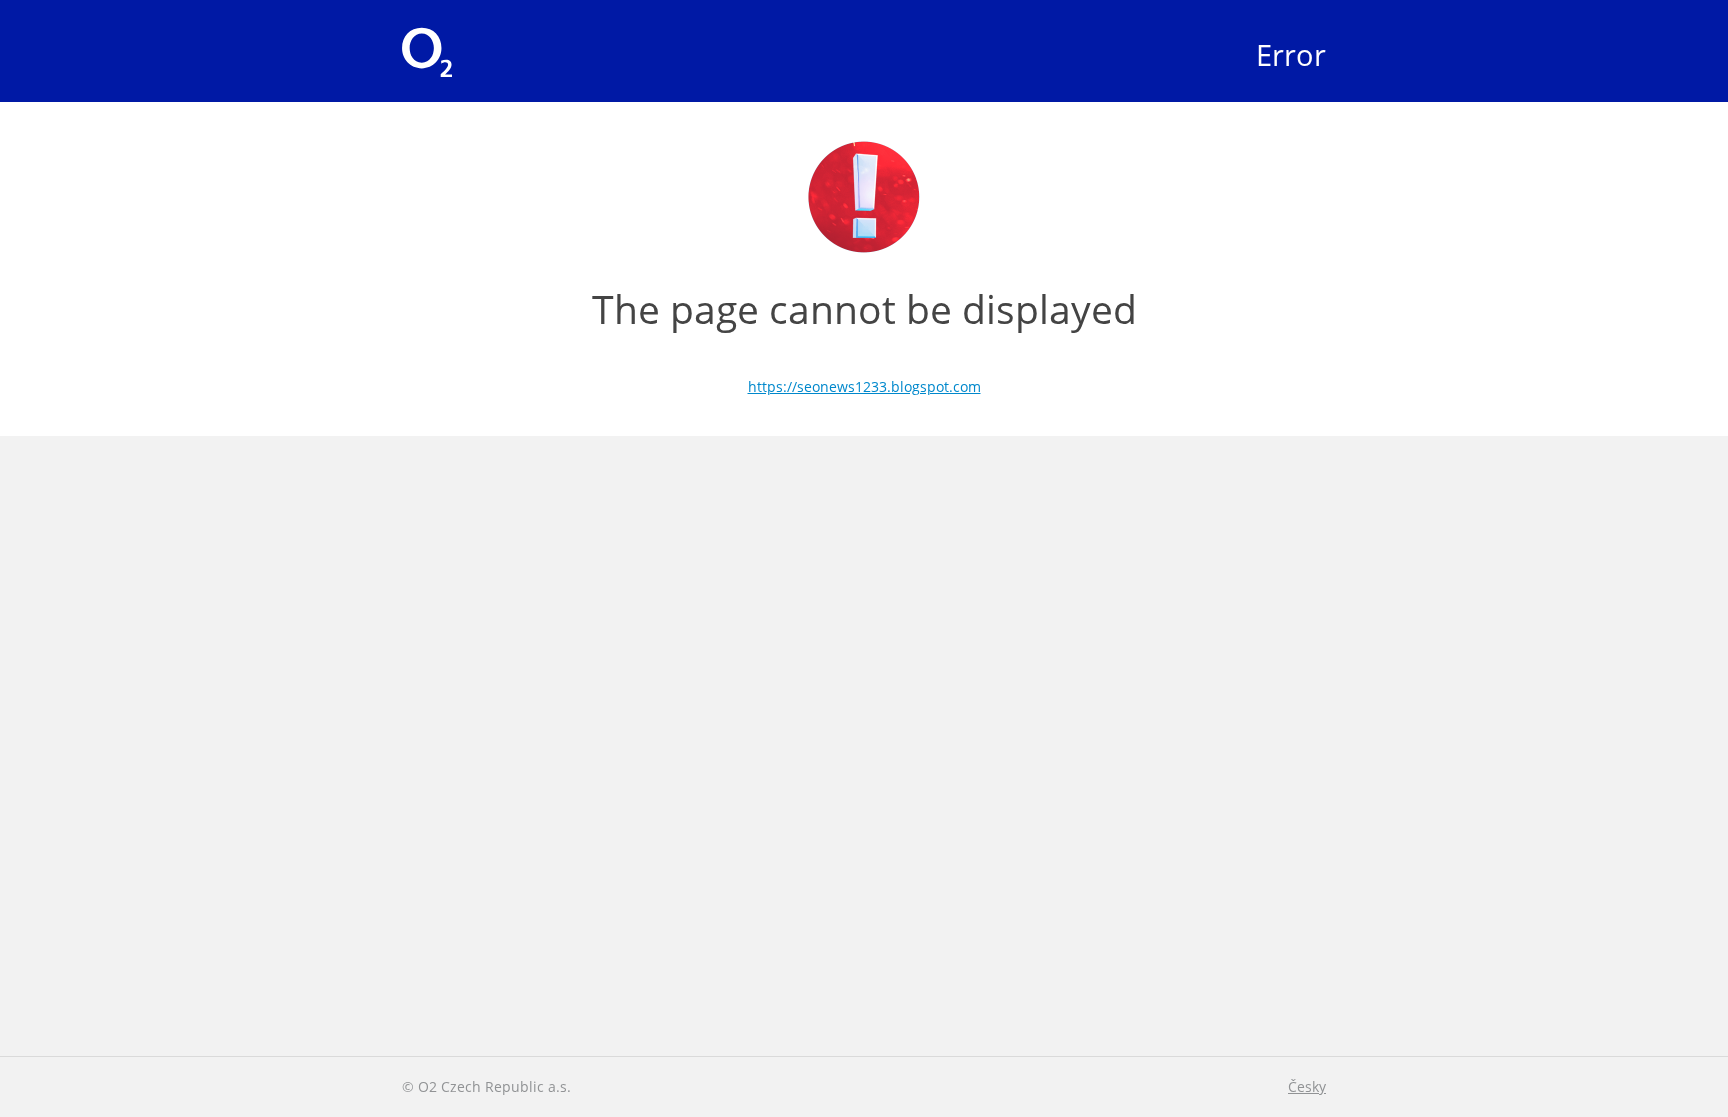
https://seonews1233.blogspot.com (864, 386)
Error (1291, 55)
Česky (1307, 1086)
